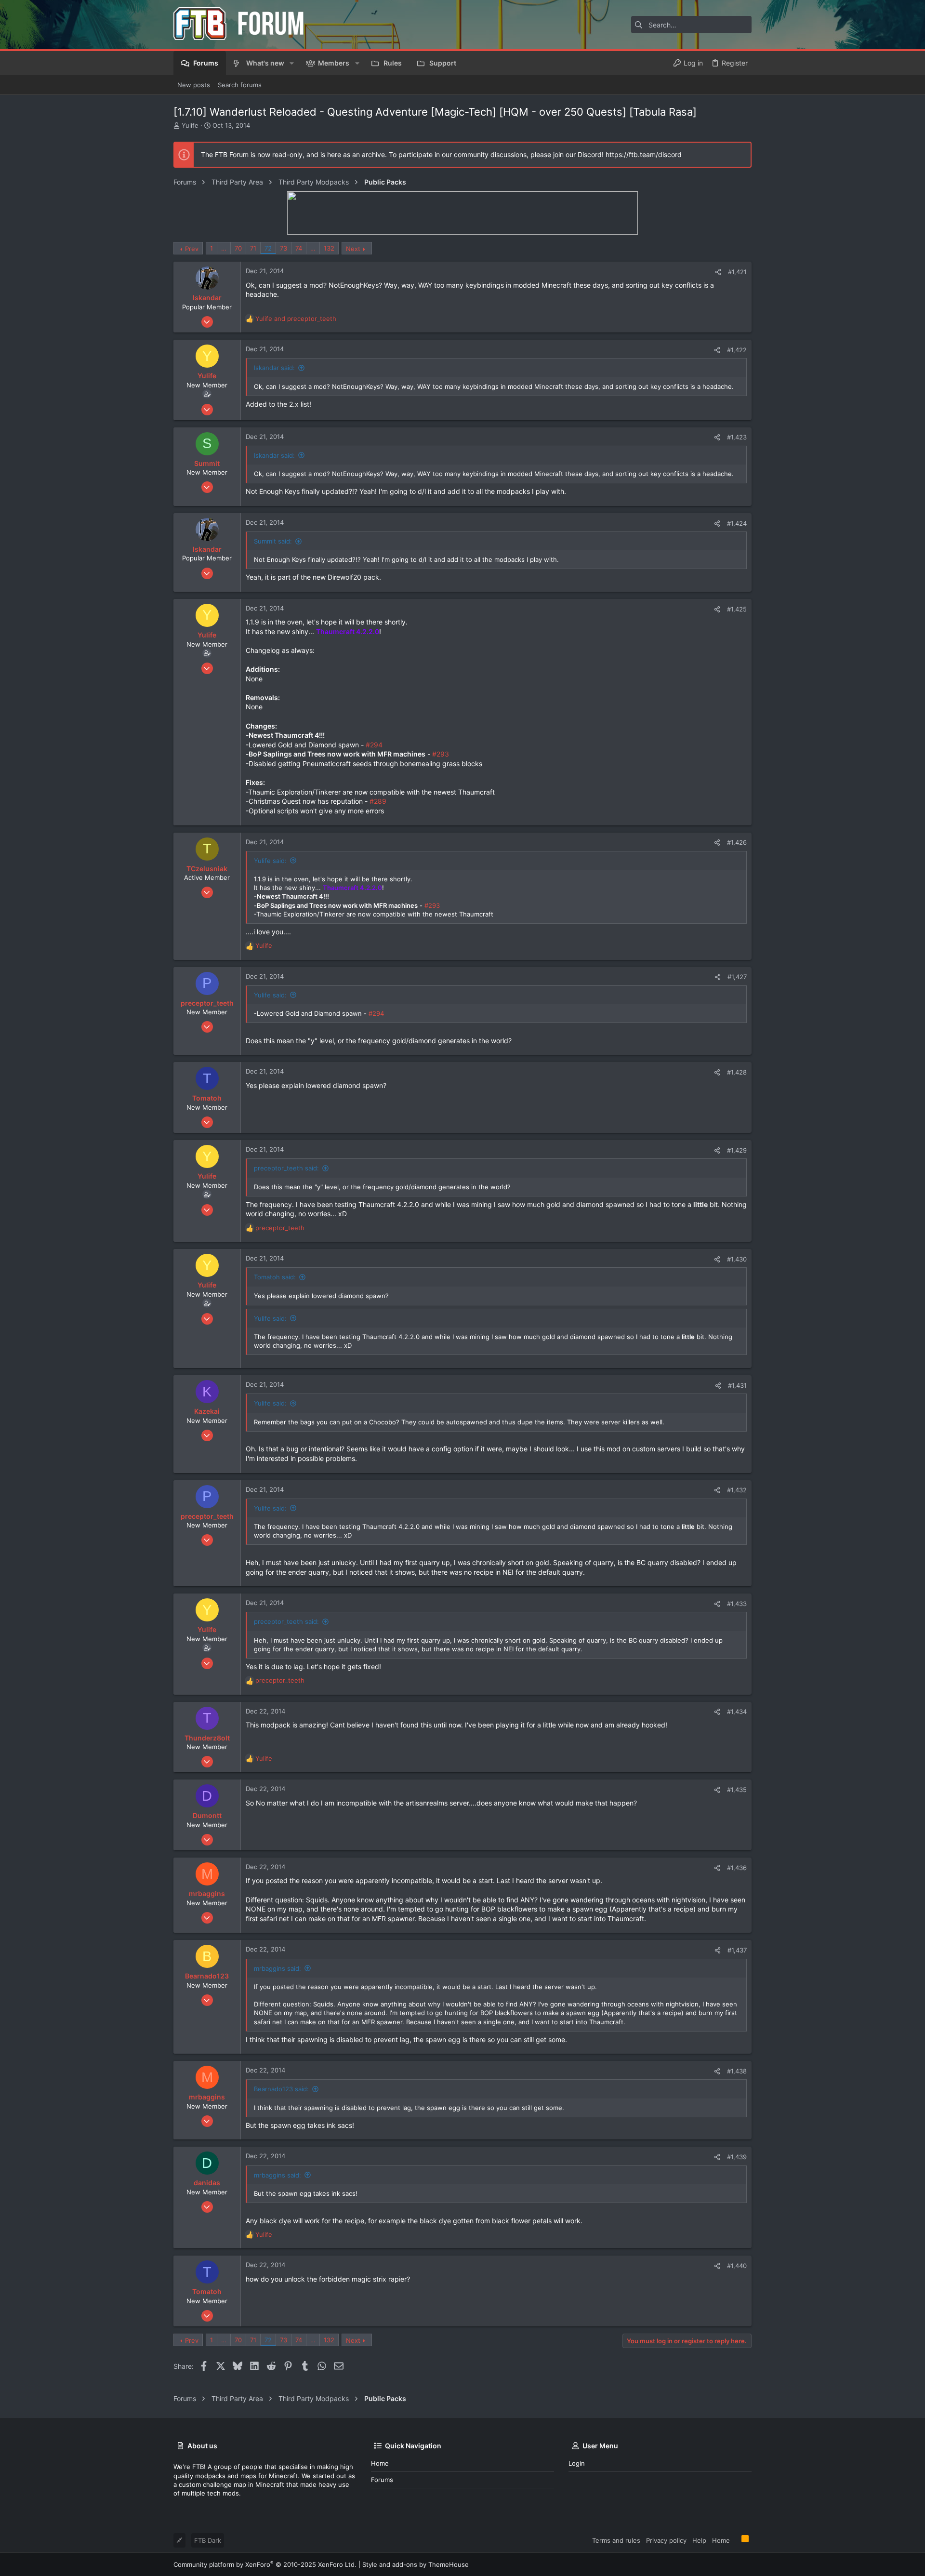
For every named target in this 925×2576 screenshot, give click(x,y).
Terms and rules (616, 2540)
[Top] (736, 2540)
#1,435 (737, 1790)
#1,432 (737, 1490)
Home (380, 2463)
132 (329, 248)
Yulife (190, 125)
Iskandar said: (274, 368)
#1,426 (737, 842)
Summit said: (273, 541)
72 (268, 248)
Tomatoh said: (275, 1277)
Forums (382, 2480)
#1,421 (737, 272)
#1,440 (737, 2266)
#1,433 (737, 1604)
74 (299, 248)
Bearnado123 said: (281, 2089)
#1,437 (737, 1950)
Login (577, 2463)
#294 (374, 745)
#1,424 (737, 523)
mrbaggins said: (277, 1968)
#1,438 (737, 2071)
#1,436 (737, 1868)
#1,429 (737, 1150)
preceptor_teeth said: (286, 1168)
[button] (292, 63)
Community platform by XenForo (265, 2564)
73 (284, 248)
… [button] (224, 248)
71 (253, 248)
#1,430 (737, 1259)
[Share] (718, 272)
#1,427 (737, 977)
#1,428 (737, 1072)
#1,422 (737, 350)
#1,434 (737, 1712)
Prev (192, 249)
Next (353, 249)
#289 (378, 801)
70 (238, 248)
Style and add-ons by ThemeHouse (416, 2564)
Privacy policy (666, 2540)
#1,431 (737, 1385)
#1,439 (737, 2157)
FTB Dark (208, 2540)
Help (699, 2540)
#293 (441, 754)
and (296, 319)
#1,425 (737, 609)
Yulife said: (270, 861)
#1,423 (737, 437)
